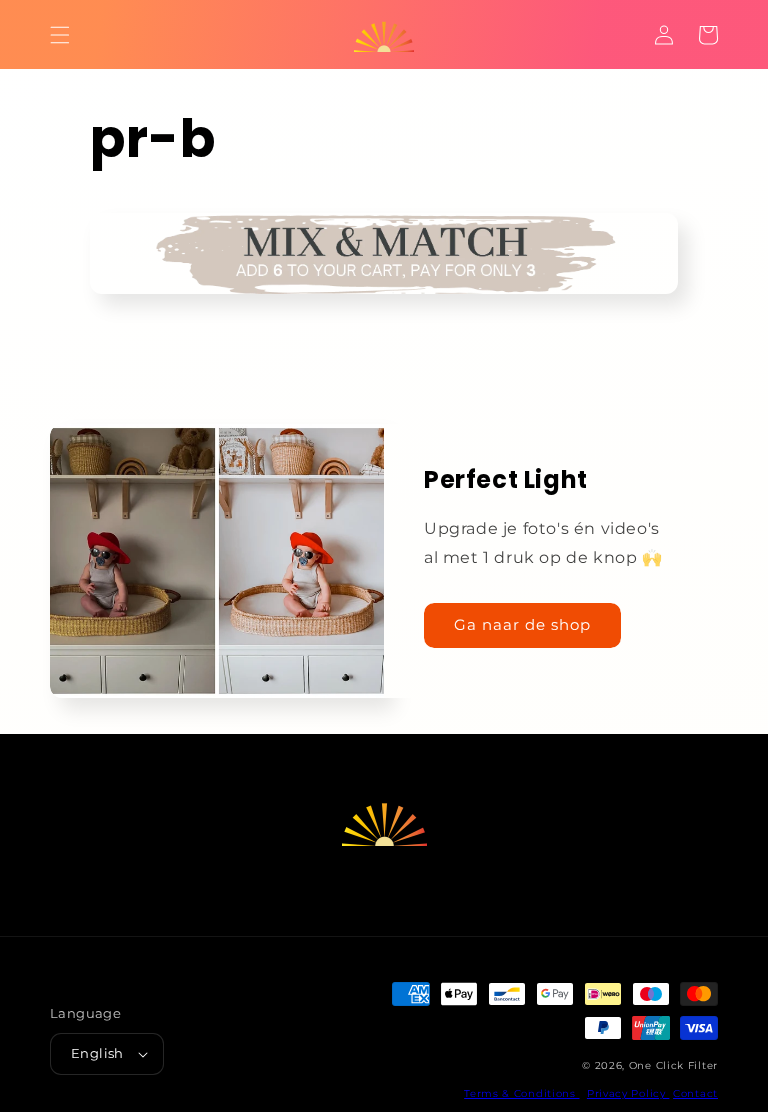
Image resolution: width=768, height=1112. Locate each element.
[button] (60, 35)
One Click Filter (673, 1065)
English (97, 1053)
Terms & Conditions (521, 1093)
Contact (695, 1093)
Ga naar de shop (522, 624)
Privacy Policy (628, 1093)
